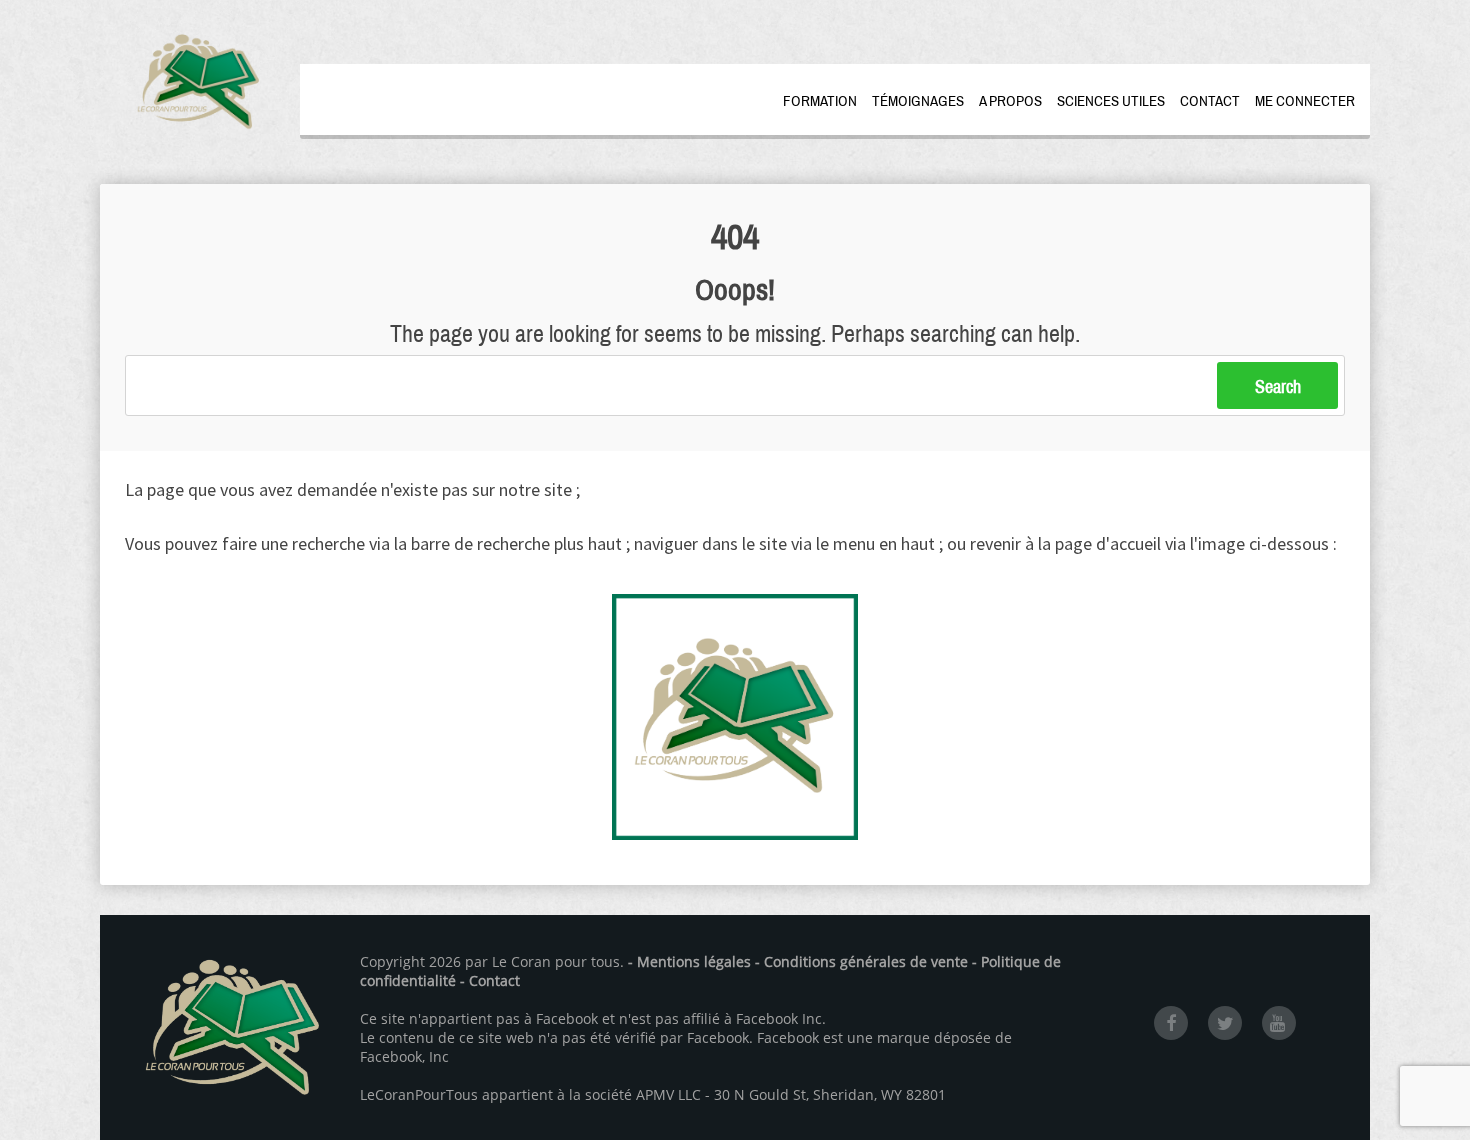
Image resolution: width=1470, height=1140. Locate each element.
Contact (1210, 101)
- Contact (490, 980)
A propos (1010, 101)
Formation (820, 101)
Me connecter (1305, 101)
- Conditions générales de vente (861, 961)
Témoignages (918, 101)
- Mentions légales (689, 961)
